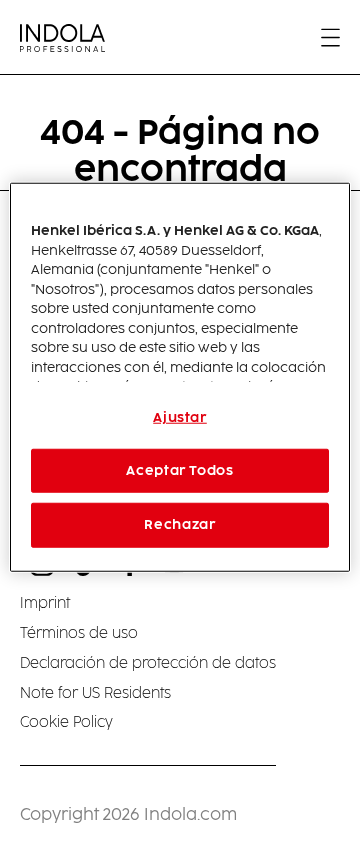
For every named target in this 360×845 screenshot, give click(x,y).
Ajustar (180, 418)
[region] (180, 377)
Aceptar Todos (179, 471)
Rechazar (179, 525)
